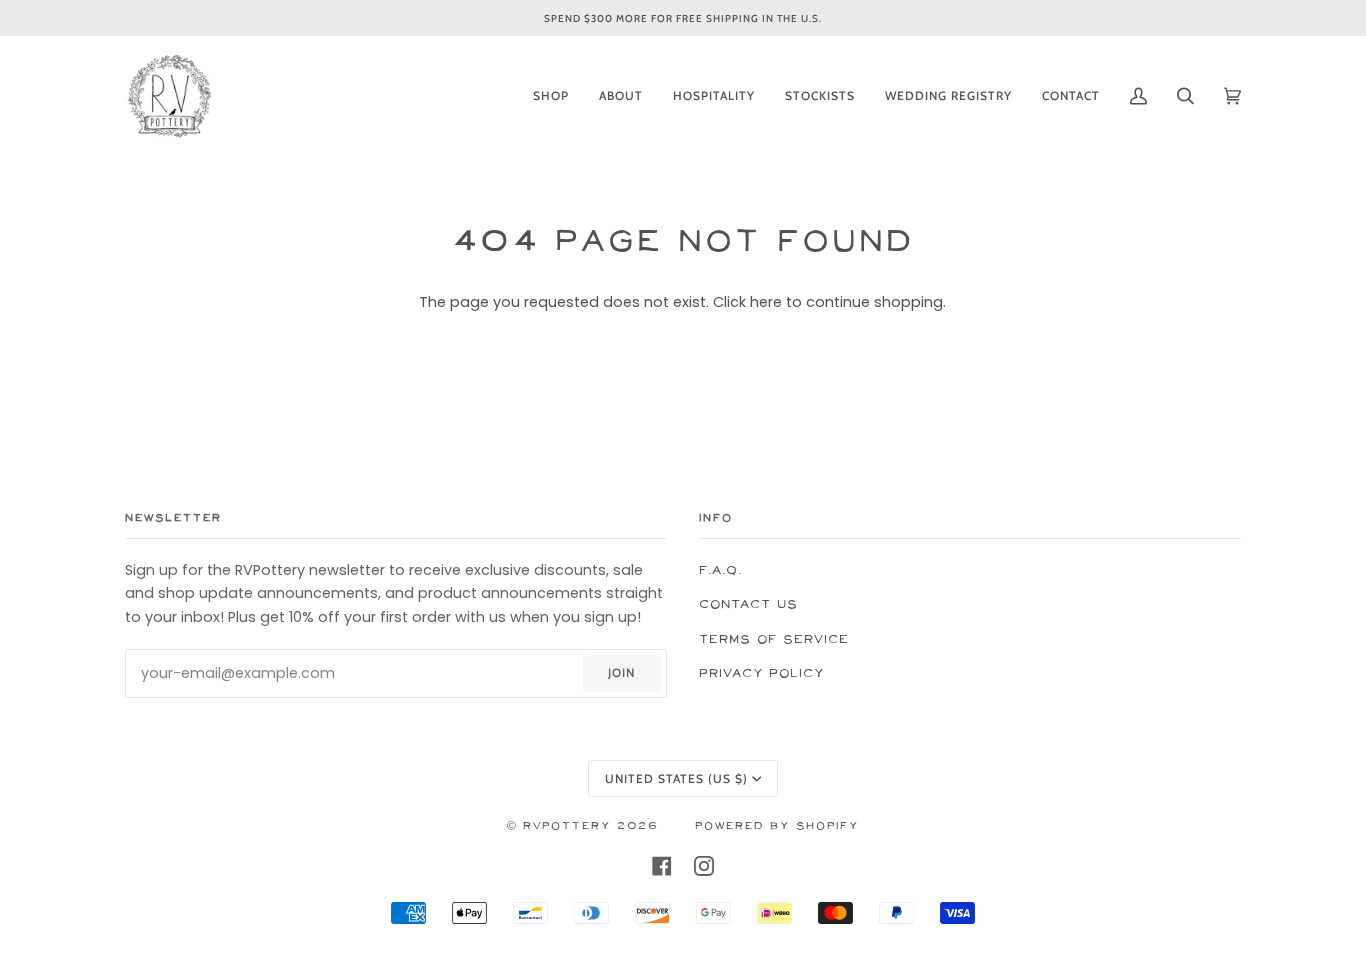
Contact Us (748, 604)
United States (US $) (676, 778)
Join (621, 672)
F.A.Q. (720, 570)
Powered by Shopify (777, 826)
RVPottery (567, 826)
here (766, 302)
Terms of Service (774, 639)
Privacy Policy (761, 673)
